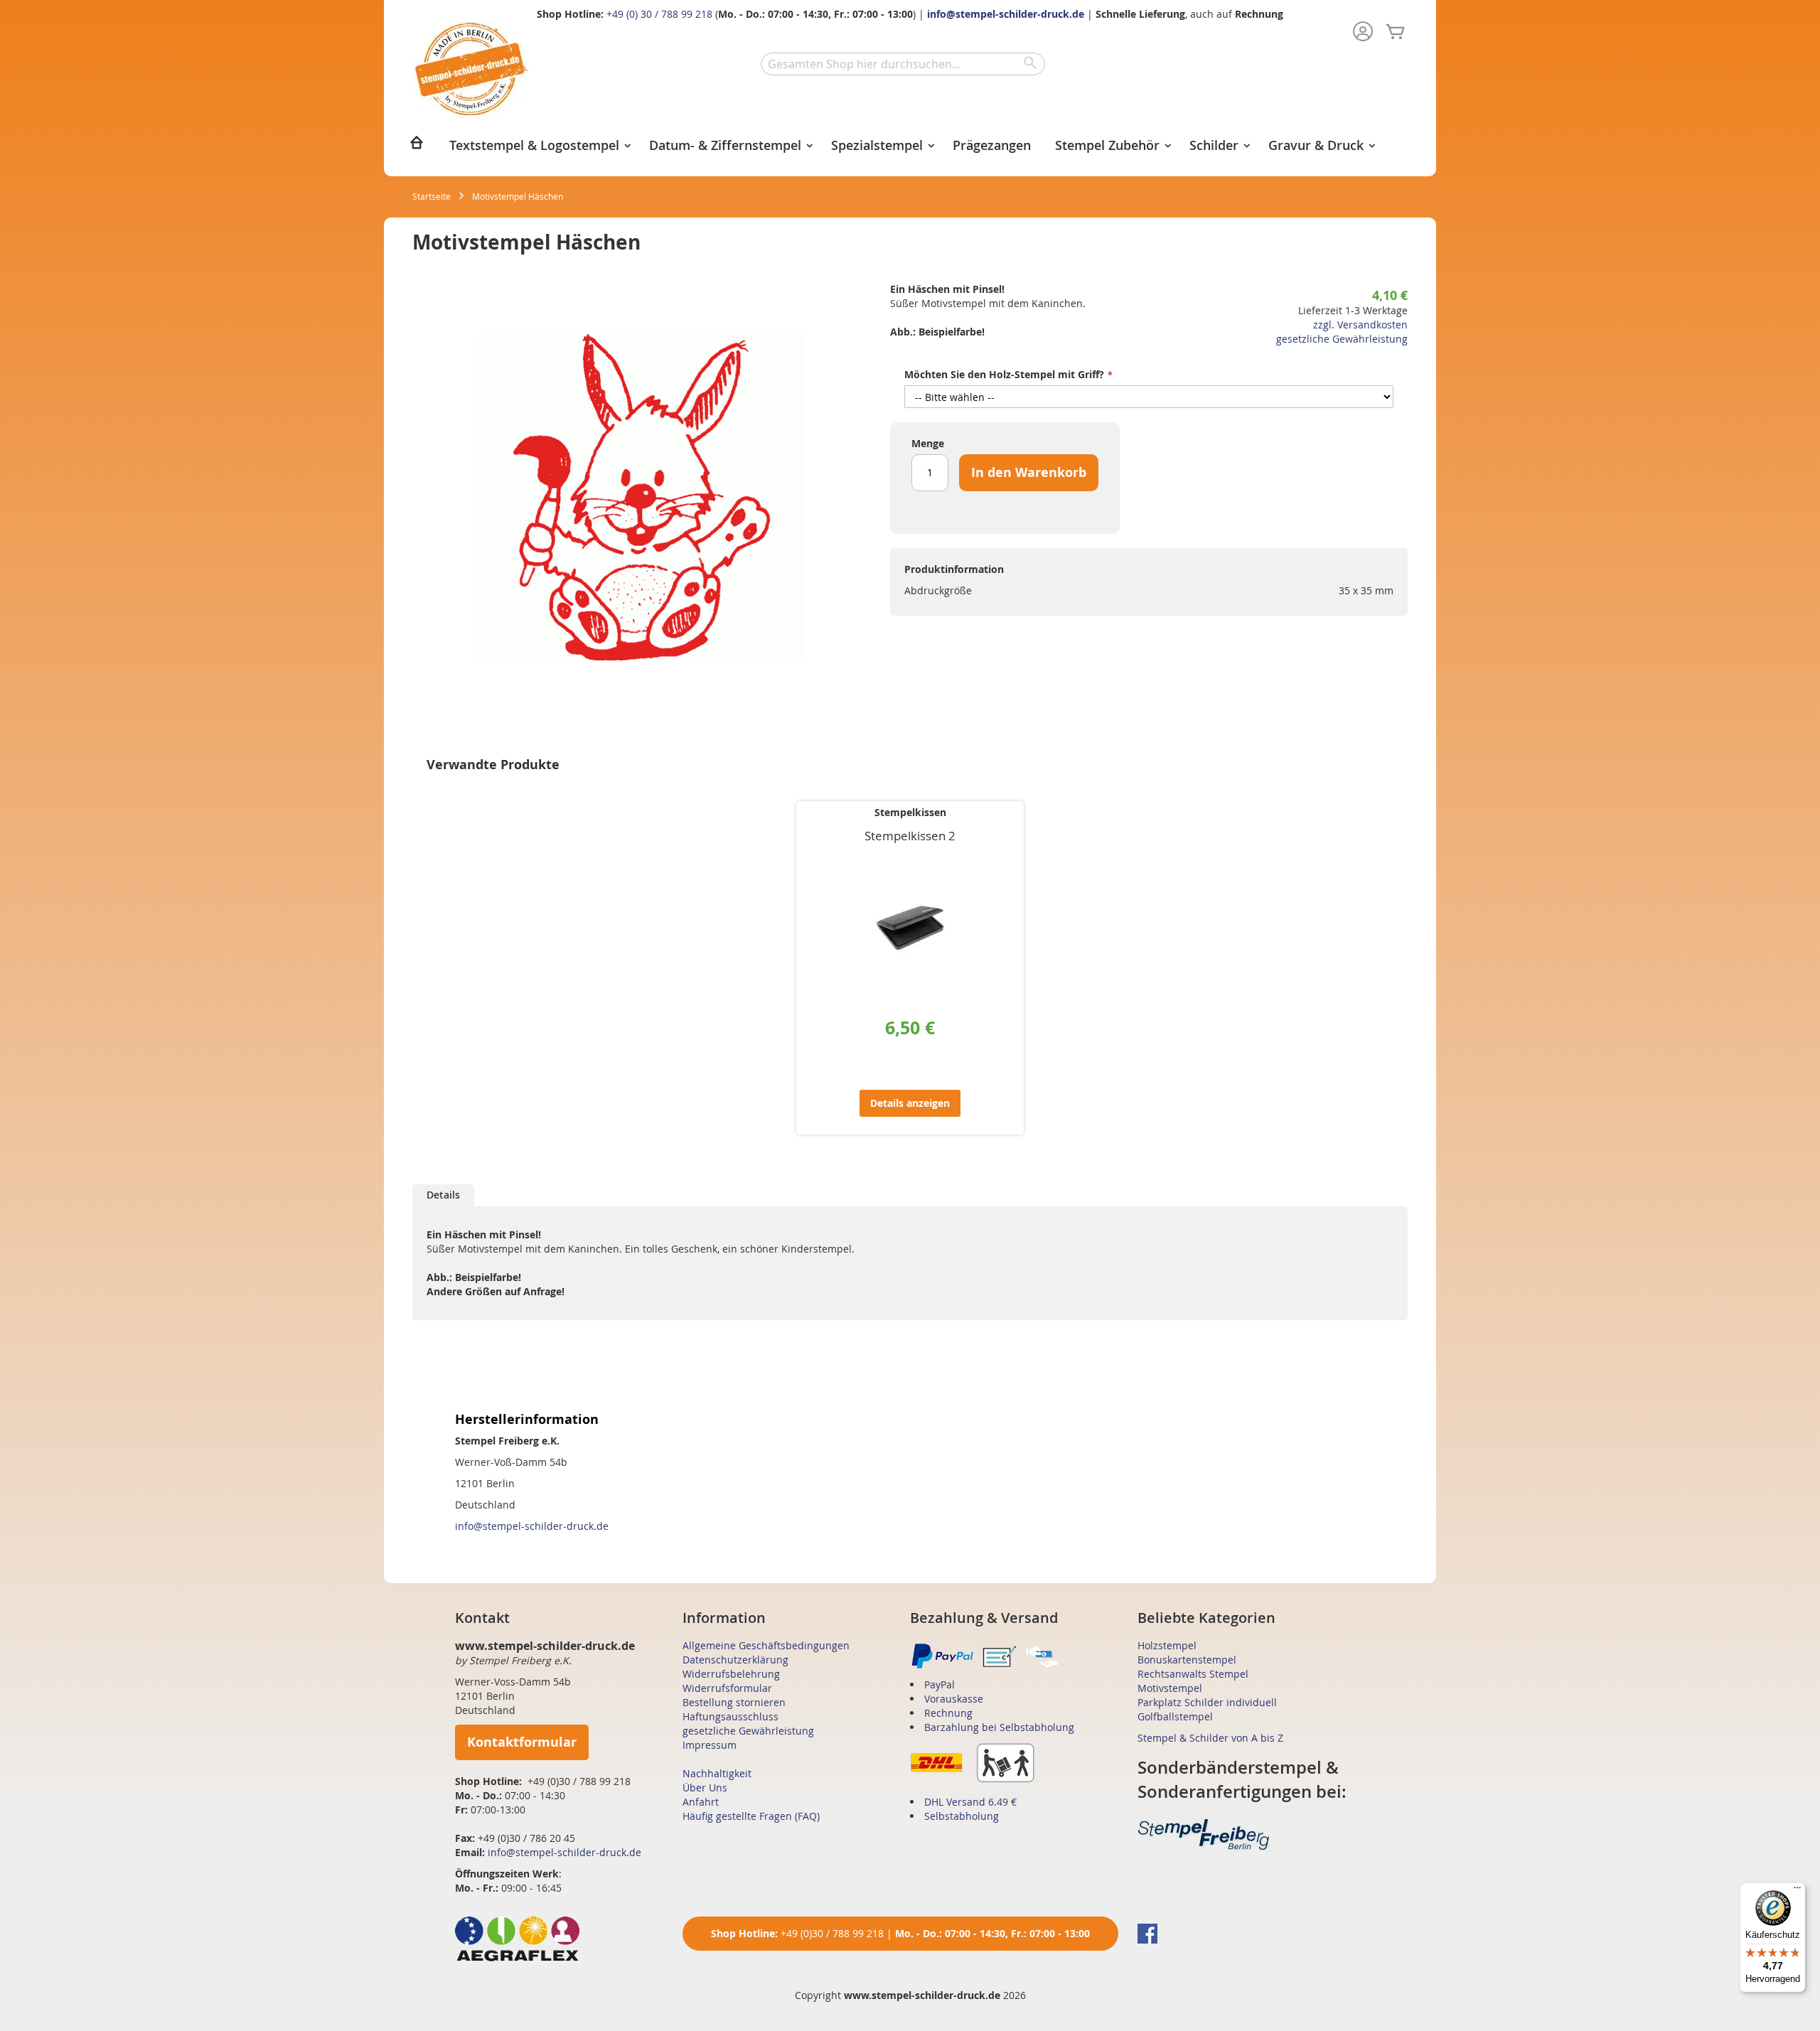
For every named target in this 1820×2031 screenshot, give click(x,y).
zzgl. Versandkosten (1360, 325)
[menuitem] (417, 147)
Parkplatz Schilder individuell (1207, 1702)
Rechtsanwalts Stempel (1193, 1674)
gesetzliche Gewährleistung (1342, 339)
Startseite (432, 196)
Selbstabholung (962, 1816)
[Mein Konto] (1363, 33)
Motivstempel (1170, 1688)
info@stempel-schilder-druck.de (1006, 14)
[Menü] (1797, 1891)
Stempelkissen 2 (910, 836)
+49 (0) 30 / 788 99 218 (659, 14)
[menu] (910, 147)
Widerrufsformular (727, 1688)
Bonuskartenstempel (1187, 1660)
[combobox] (903, 64)
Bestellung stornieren (734, 1702)
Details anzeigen (910, 1103)
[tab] (443, 1195)
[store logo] (471, 69)
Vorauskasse (954, 1699)
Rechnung (948, 1713)
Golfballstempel (1175, 1716)
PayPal (940, 1684)
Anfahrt (701, 1802)
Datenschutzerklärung (735, 1660)
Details (443, 1195)
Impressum (710, 1745)
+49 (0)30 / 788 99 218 (832, 1933)
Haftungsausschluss (730, 1716)
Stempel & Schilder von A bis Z (1210, 1738)
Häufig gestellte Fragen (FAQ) (751, 1816)
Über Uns (705, 1788)
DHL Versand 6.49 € (970, 1802)
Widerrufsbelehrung (731, 1674)
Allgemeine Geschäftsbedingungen (766, 1645)
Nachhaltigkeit (717, 1773)
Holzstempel (1167, 1645)
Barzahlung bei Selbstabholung (999, 1727)
